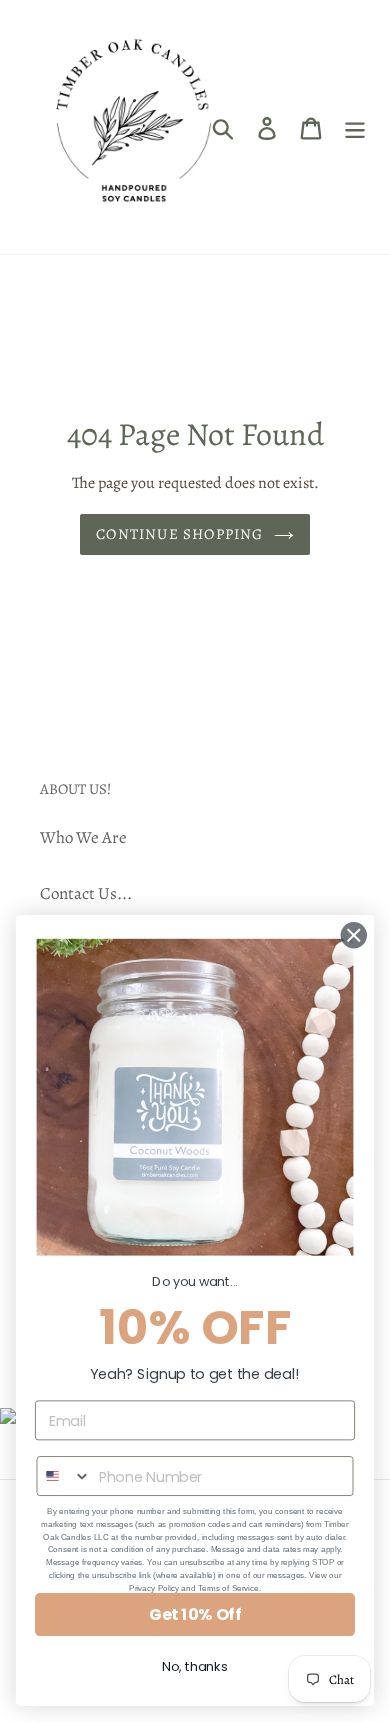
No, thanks (194, 1667)
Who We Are (83, 837)
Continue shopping (179, 534)
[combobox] (63, 1476)
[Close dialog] (354, 935)
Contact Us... (86, 893)
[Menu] (355, 127)
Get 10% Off (195, 1614)
